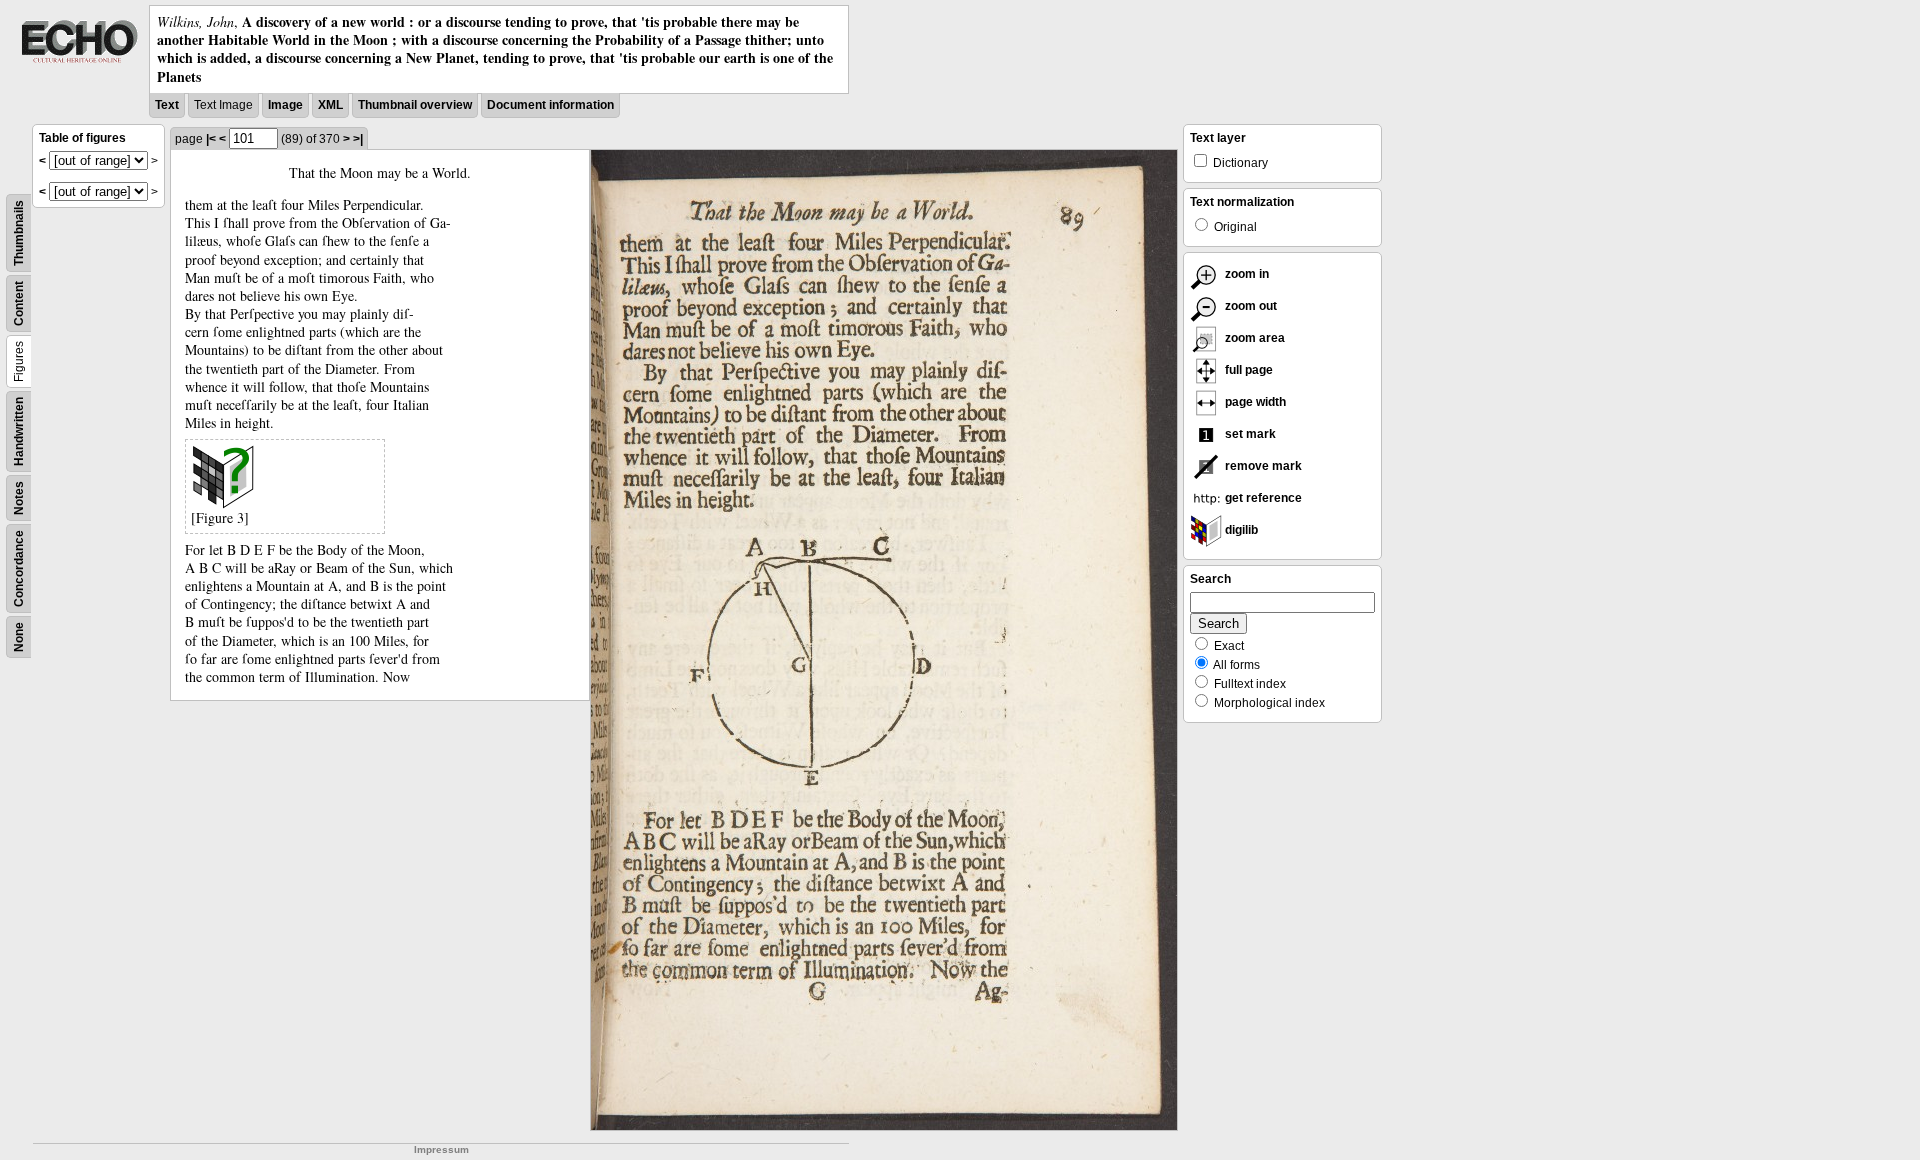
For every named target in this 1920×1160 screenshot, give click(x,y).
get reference (1262, 498)
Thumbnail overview (415, 105)
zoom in (1245, 274)
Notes (19, 498)
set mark (1249, 434)
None (19, 637)
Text (167, 105)
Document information (550, 105)
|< (211, 139)
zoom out (1249, 306)
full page (1247, 370)
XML (330, 105)
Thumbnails (19, 233)
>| (358, 139)
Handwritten (19, 431)
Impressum (441, 1149)
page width (1254, 402)
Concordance (19, 568)
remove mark (1262, 466)
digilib (1240, 530)
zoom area (1253, 338)
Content (19, 303)
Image (285, 105)
